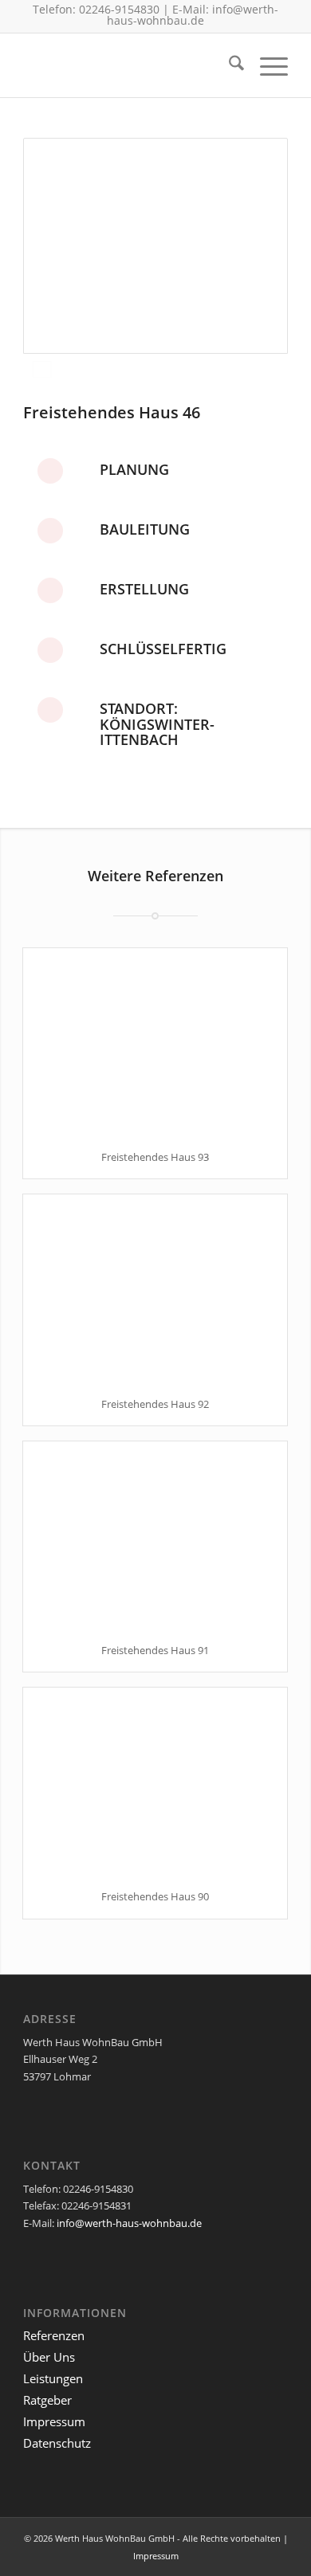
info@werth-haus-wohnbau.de (193, 15)
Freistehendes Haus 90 (155, 1896)
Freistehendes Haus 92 (155, 1404)
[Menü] (266, 65)
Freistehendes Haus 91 (155, 1650)
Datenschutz (57, 2443)
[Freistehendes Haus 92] (155, 1288)
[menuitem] (228, 65)
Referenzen (54, 2335)
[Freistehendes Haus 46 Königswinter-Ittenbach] (155, 246)
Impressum (54, 2421)
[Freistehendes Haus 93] (155, 1042)
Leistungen (53, 2378)
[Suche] (228, 65)
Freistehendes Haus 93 (155, 1157)
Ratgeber (47, 2400)
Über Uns (49, 2357)
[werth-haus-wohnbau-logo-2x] (129, 65)
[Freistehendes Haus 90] (155, 1781)
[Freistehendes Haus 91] (155, 1535)
